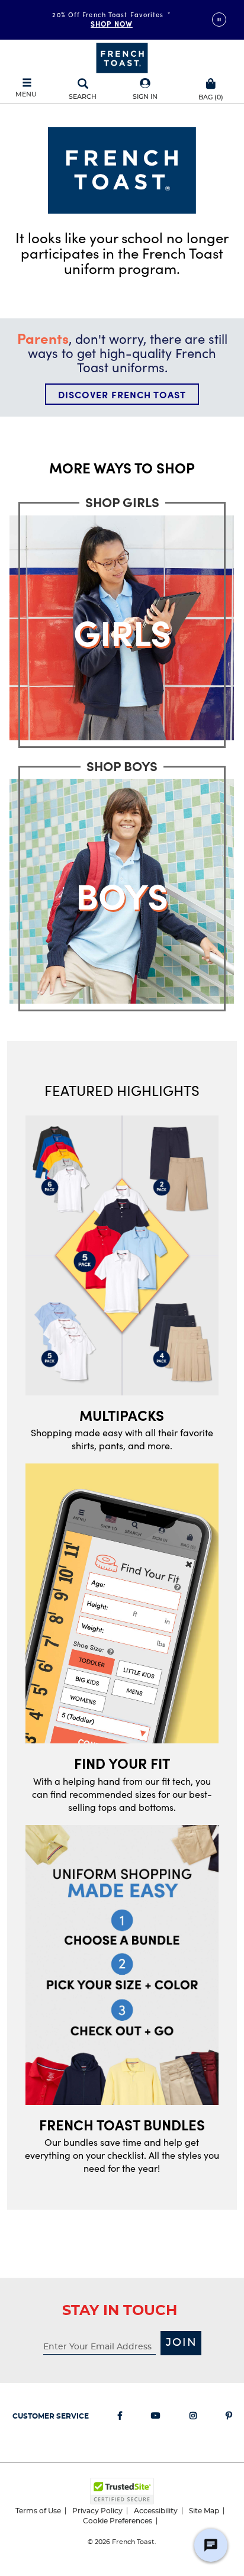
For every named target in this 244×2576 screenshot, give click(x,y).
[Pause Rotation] (219, 20)
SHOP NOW (112, 24)
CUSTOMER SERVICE (51, 2416)
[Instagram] (193, 2418)
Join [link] (182, 2343)
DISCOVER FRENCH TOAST (122, 394)
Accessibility (156, 2511)
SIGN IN (145, 97)
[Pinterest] (229, 2418)
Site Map (204, 2511)
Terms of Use (38, 2511)
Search (83, 97)
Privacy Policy (97, 2511)
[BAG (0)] (211, 82)
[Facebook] (120, 2418)
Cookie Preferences (118, 2521)
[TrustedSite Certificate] (122, 2491)
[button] (145, 90)
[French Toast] (122, 57)
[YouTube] (156, 2418)
